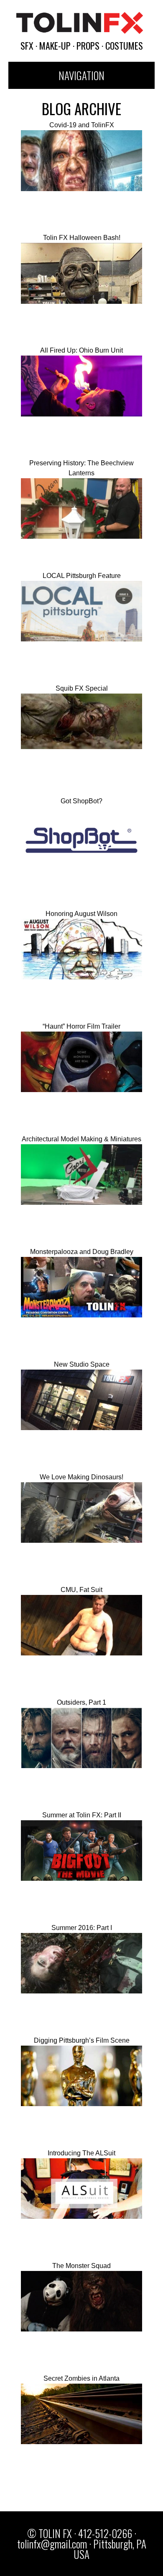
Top (143, 2556)
